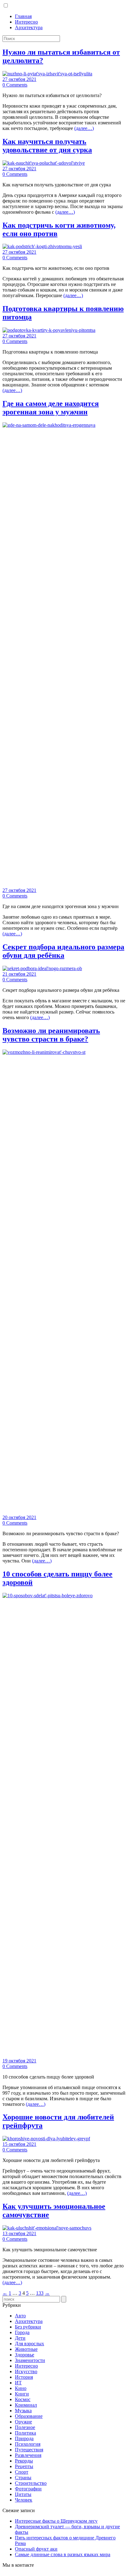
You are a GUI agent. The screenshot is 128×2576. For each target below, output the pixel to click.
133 (40, 2293)
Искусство (26, 2371)
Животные (26, 2349)
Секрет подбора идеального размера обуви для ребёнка (63, 951)
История (24, 2377)
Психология (28, 2444)
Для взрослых (30, 2344)
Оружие (23, 2422)
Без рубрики (28, 2327)
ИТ (18, 2383)
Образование (29, 2416)
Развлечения (28, 2455)
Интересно (26, 22)
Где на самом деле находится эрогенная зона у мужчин (51, 408)
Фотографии (28, 2489)
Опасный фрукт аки (36, 2549)
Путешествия (29, 2450)
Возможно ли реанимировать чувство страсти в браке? (51, 1035)
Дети (20, 2338)
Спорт (22, 2472)
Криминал (26, 2405)
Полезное (25, 2427)
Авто (20, 2316)
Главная (23, 16)
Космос (23, 2399)
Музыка (23, 2411)
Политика (25, 2433)
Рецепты (24, 2466)
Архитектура (29, 27)
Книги (22, 2394)
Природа (24, 2438)
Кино (21, 2388)
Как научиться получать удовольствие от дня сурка (47, 146)
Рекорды (24, 2461)
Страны (23, 2478)
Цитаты (23, 2494)
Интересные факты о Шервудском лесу (56, 2521)
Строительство (31, 2483)
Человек (24, 2500)
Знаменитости (30, 2360)
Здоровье (25, 2355)
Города (22, 2332)
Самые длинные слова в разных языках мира (63, 2554)
